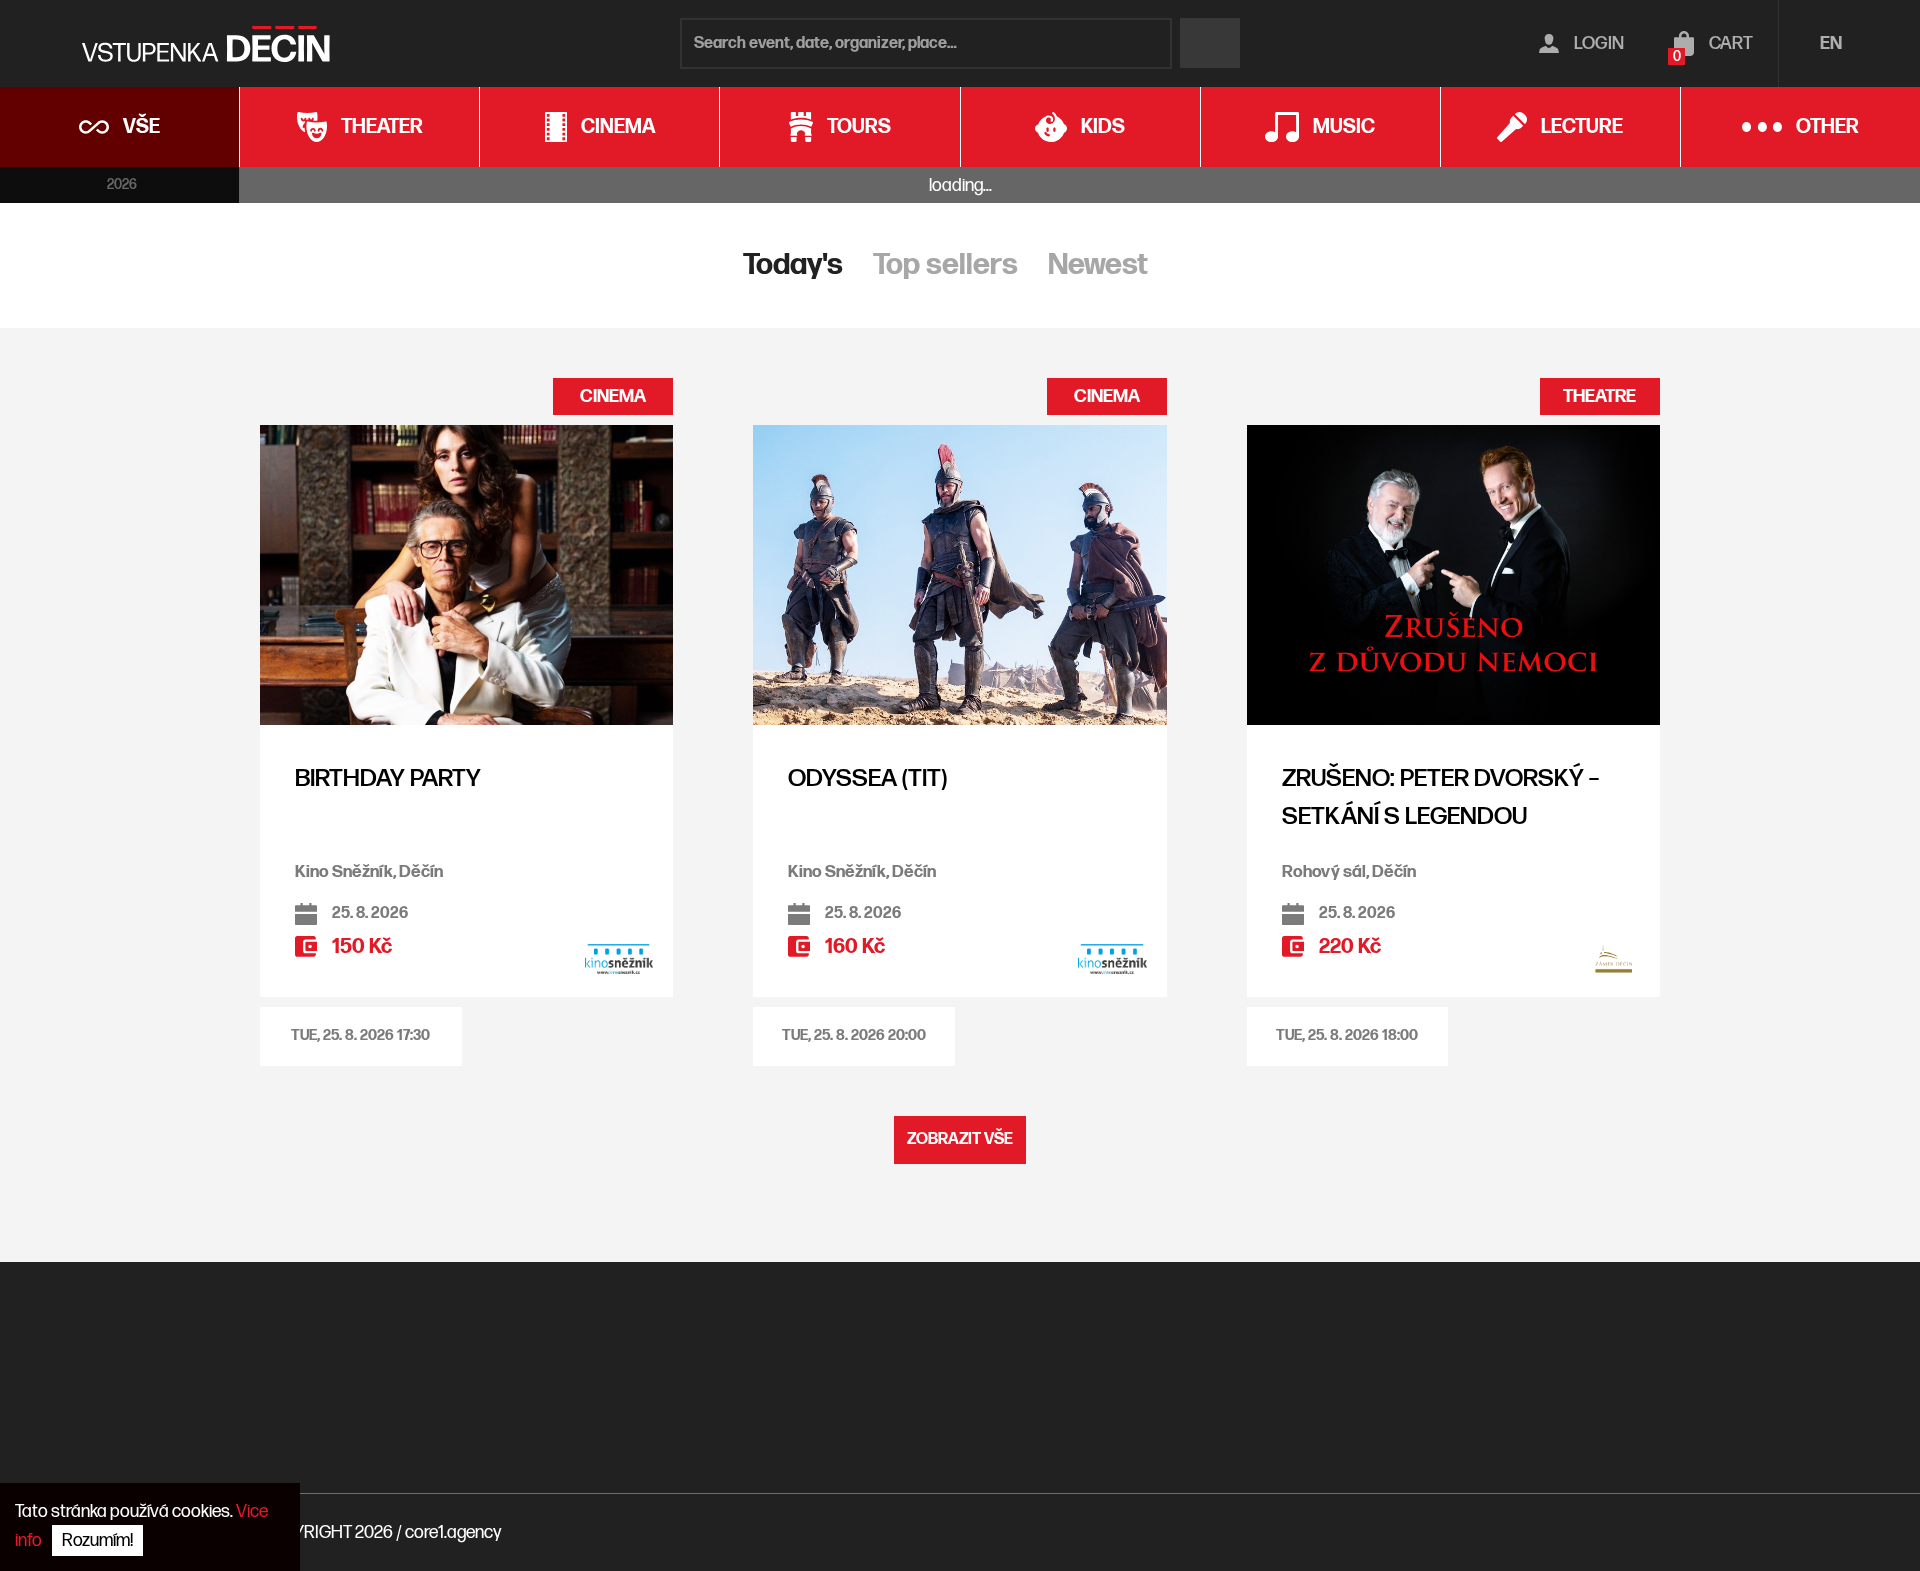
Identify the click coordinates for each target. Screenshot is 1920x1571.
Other (1827, 127)
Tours (859, 127)
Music (1344, 127)
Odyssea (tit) (867, 778)
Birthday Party (388, 778)
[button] (361, 1036)
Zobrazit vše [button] (960, 1139)
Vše (141, 127)
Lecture (1582, 127)
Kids (1103, 127)
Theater (382, 127)
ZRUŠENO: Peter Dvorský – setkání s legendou (1440, 797)
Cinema (618, 127)
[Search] (1210, 43)
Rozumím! (97, 1540)
